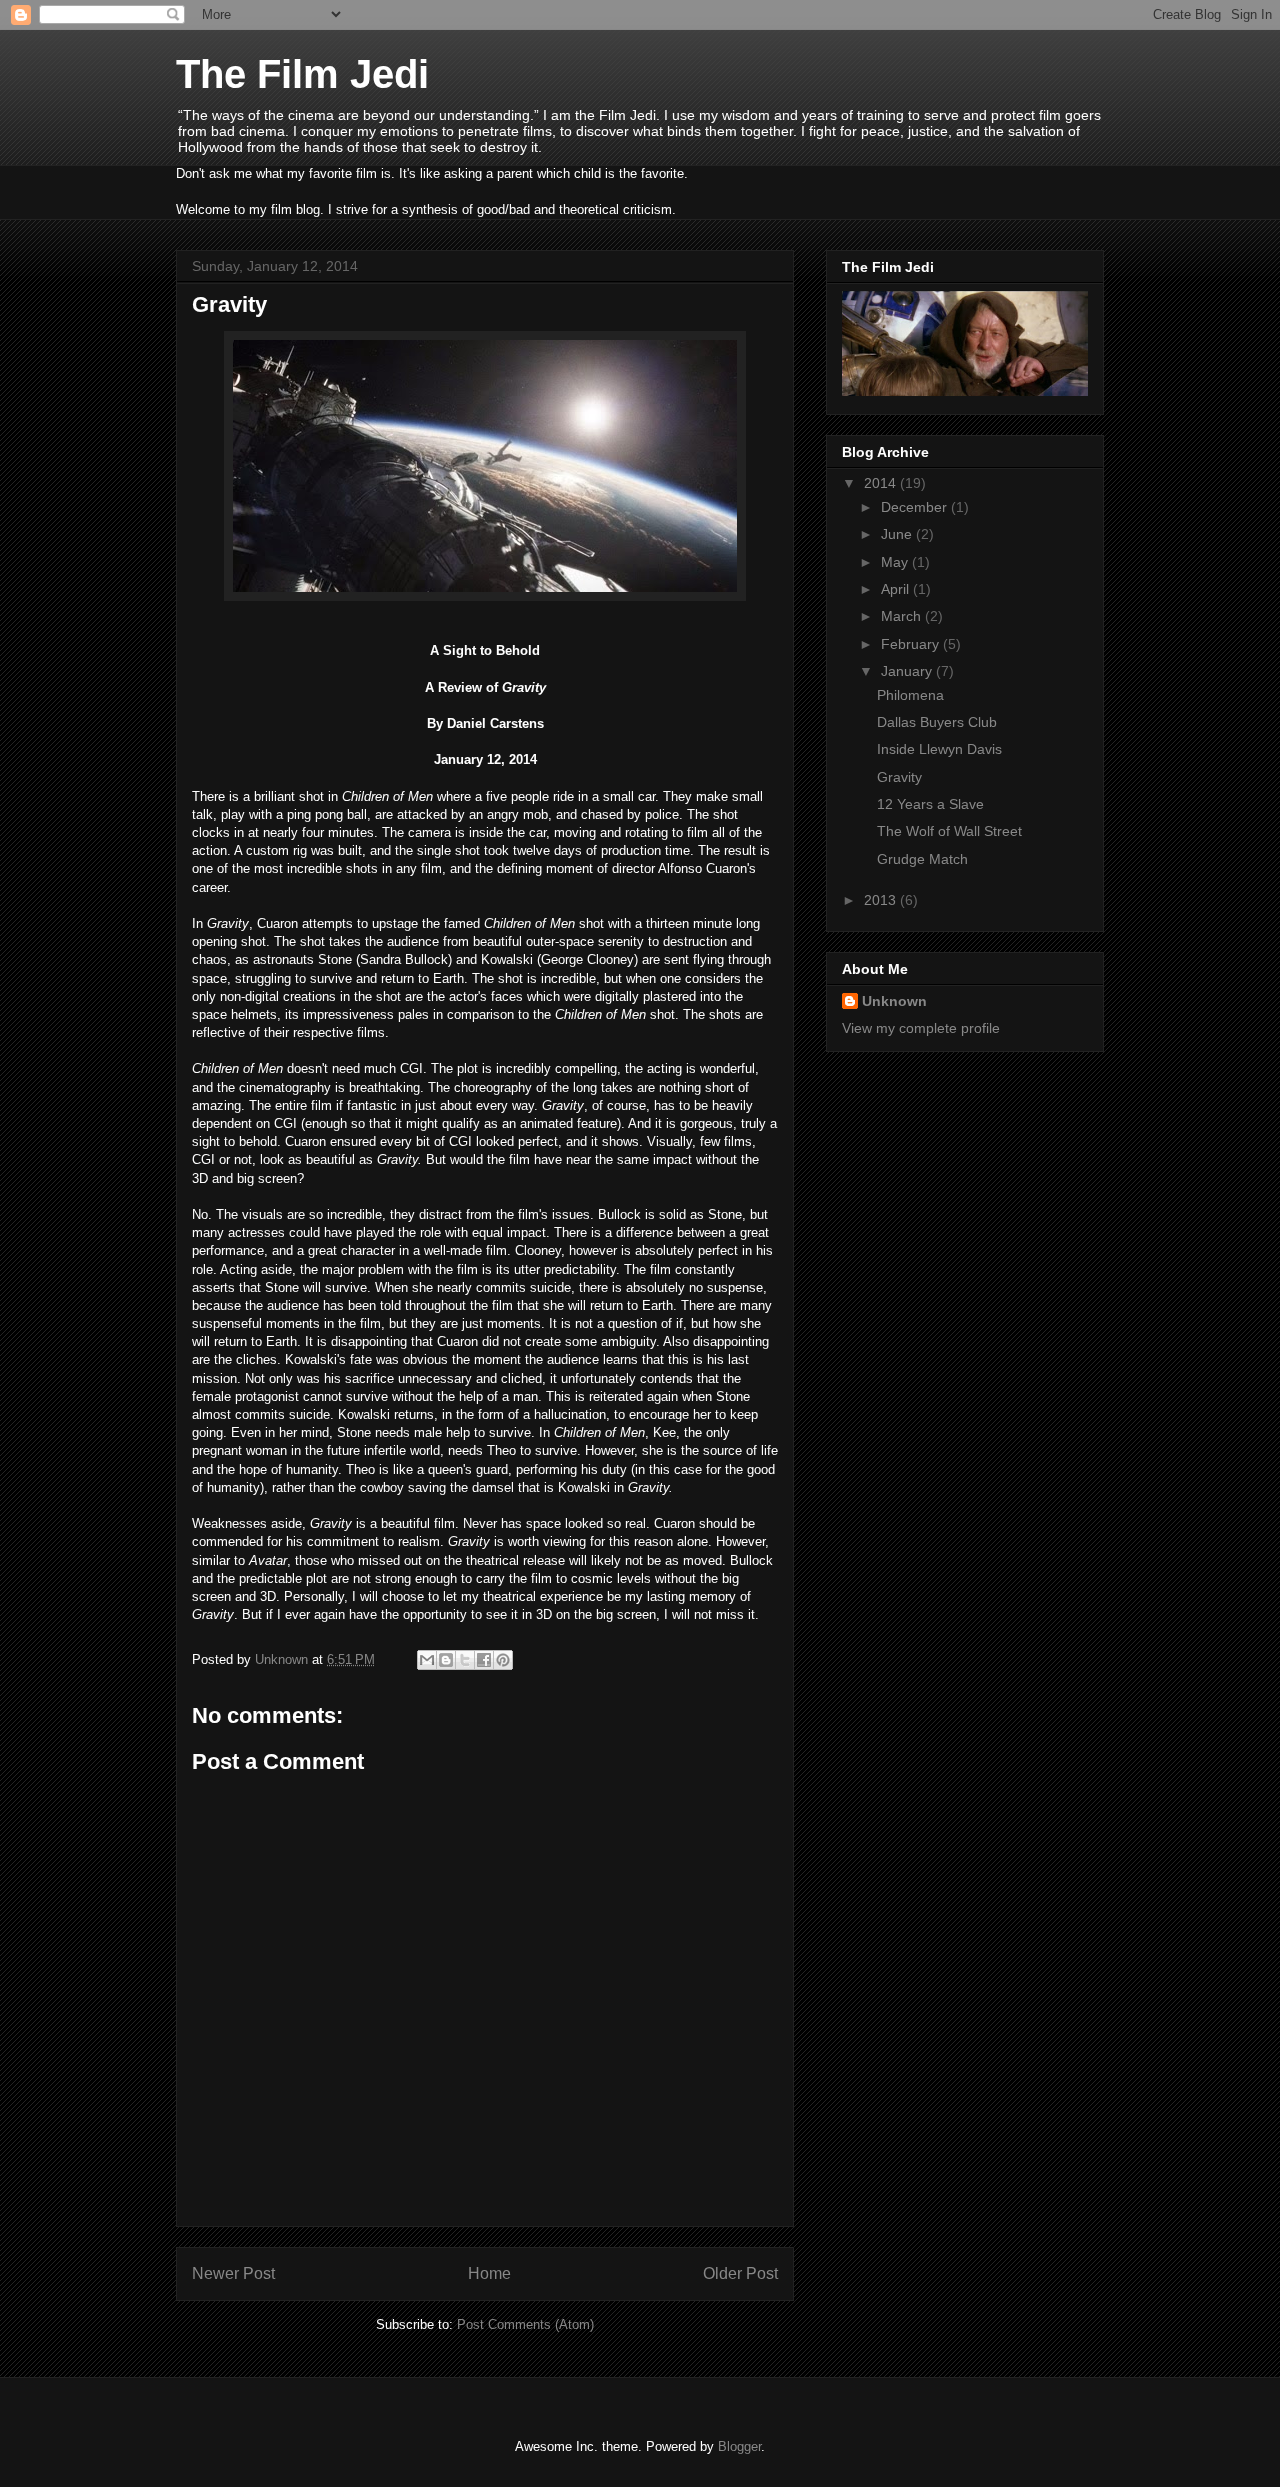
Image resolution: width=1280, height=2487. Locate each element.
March (903, 616)
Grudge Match (922, 859)
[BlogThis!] (446, 1660)
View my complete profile (921, 1028)
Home (489, 2273)
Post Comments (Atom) (525, 2324)
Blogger (739, 2446)
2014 (882, 483)
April (897, 589)
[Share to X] (465, 1660)
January (908, 671)
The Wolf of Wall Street (949, 831)
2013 (882, 900)
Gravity (899, 777)
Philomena (910, 695)
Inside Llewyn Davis (939, 749)
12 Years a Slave (930, 804)
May (896, 562)
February (912, 644)
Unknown (894, 1001)
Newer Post (233, 2273)
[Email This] (427, 1660)
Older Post (740, 2273)
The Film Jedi (302, 74)
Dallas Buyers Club (937, 722)
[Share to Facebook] (484, 1660)
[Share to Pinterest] (503, 1660)
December (916, 507)
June (898, 534)
